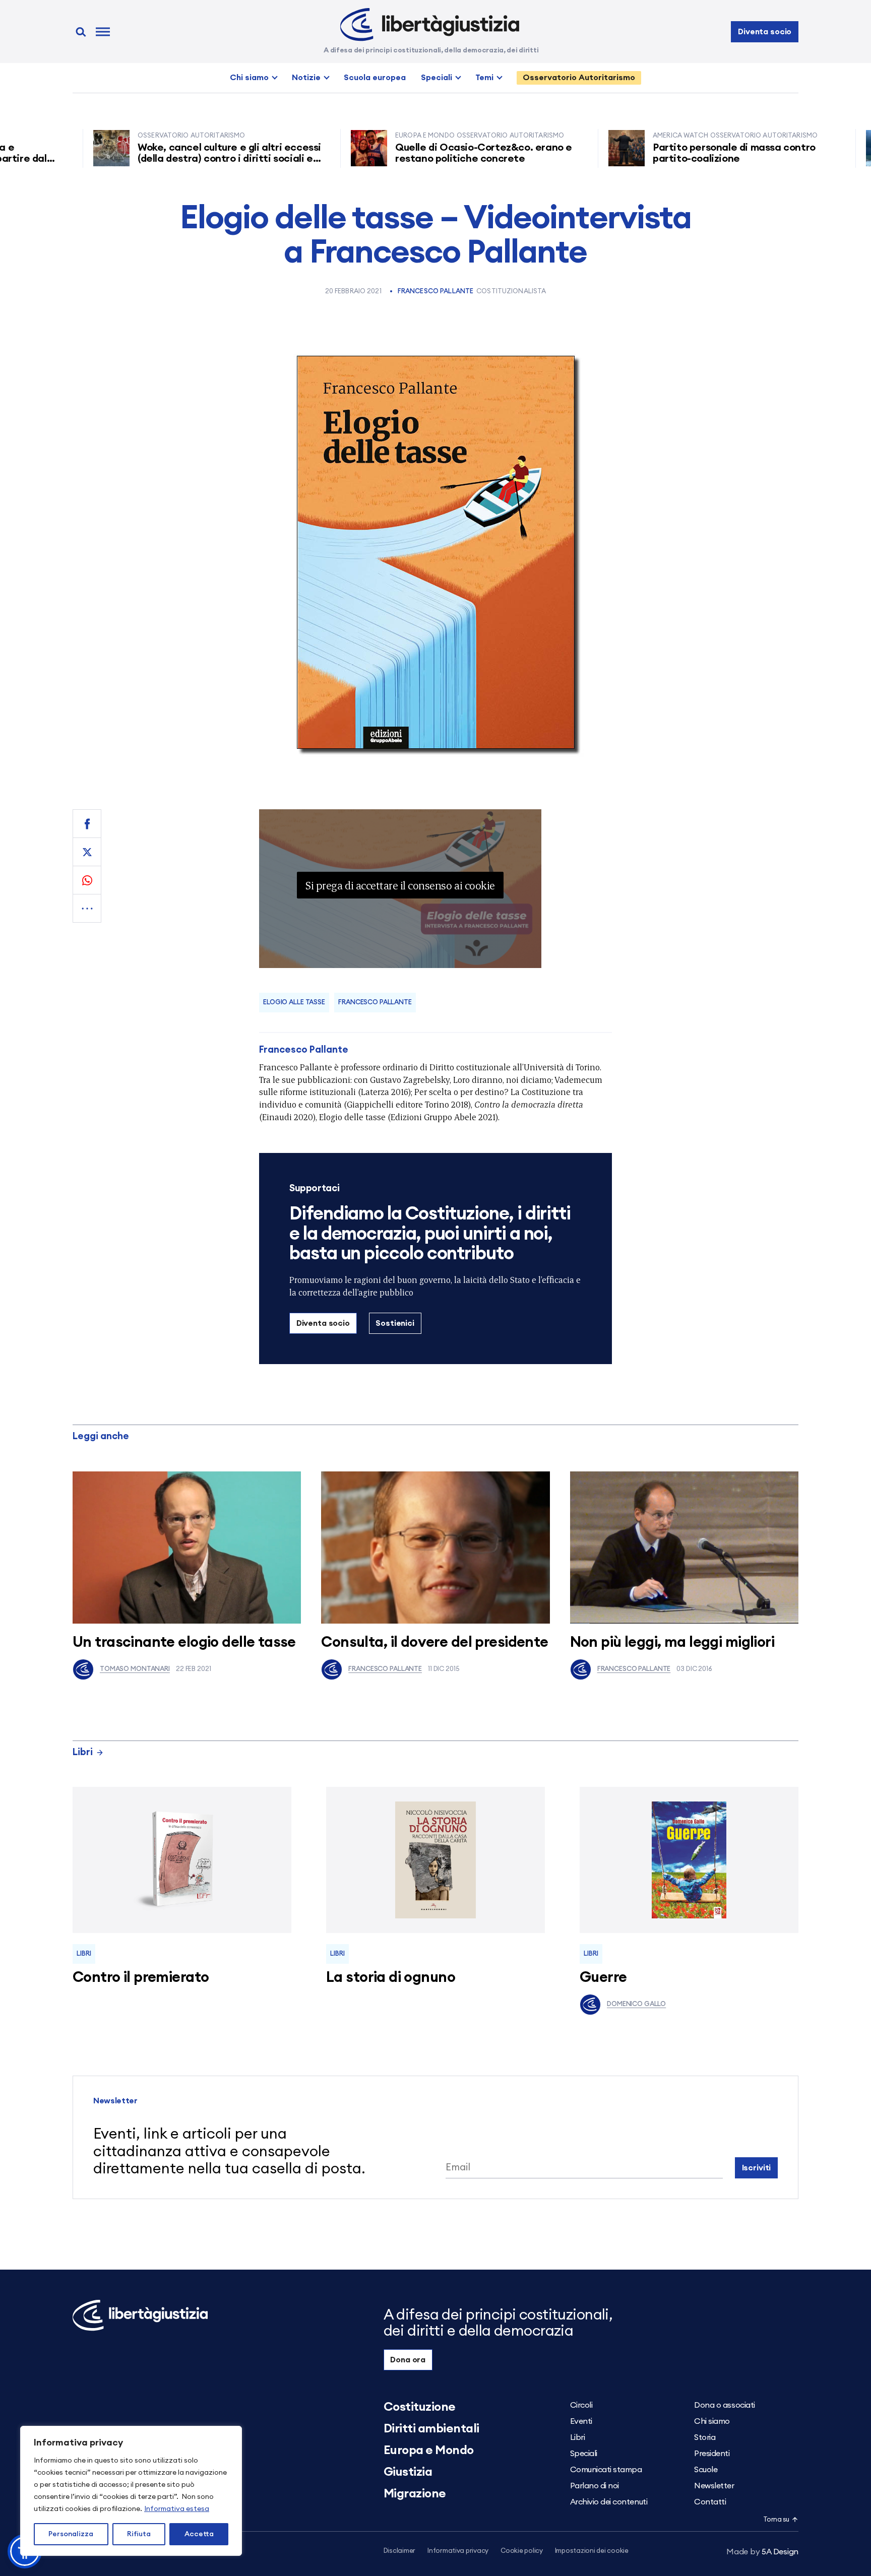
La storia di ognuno (391, 1978)
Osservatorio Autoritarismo (579, 78)
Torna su (776, 2520)
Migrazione (415, 2494)
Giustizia (408, 2472)
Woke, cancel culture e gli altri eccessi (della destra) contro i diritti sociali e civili (156, 159)
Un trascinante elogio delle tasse (184, 1643)
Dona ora (408, 2360)
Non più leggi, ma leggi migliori (672, 1643)
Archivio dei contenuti (609, 2502)
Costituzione (420, 2407)
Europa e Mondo (429, 2451)
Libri (83, 1752)
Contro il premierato (141, 1978)
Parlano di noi (595, 2486)
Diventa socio (765, 32)
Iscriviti (757, 2168)
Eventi (581, 2421)
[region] (131, 2491)
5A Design (762, 2552)
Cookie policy (522, 2551)
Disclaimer (399, 2551)
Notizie (306, 78)
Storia (705, 2437)
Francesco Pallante (435, 292)
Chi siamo (249, 78)
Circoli (581, 2405)
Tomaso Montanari (135, 1669)
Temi (484, 78)
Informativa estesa (177, 2509)
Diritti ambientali (431, 2429)
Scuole (706, 2470)
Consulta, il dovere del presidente (434, 1643)
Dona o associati (724, 2405)
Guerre (603, 1978)
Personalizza (71, 2534)
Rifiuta (139, 2534)
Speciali (437, 78)
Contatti (710, 2502)
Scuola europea (375, 78)
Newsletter (714, 2486)
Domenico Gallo (636, 2004)
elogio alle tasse (294, 1003)
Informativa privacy (458, 2551)
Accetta (199, 2534)
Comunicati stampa (606, 2470)
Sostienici (395, 1323)
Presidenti (712, 2454)
